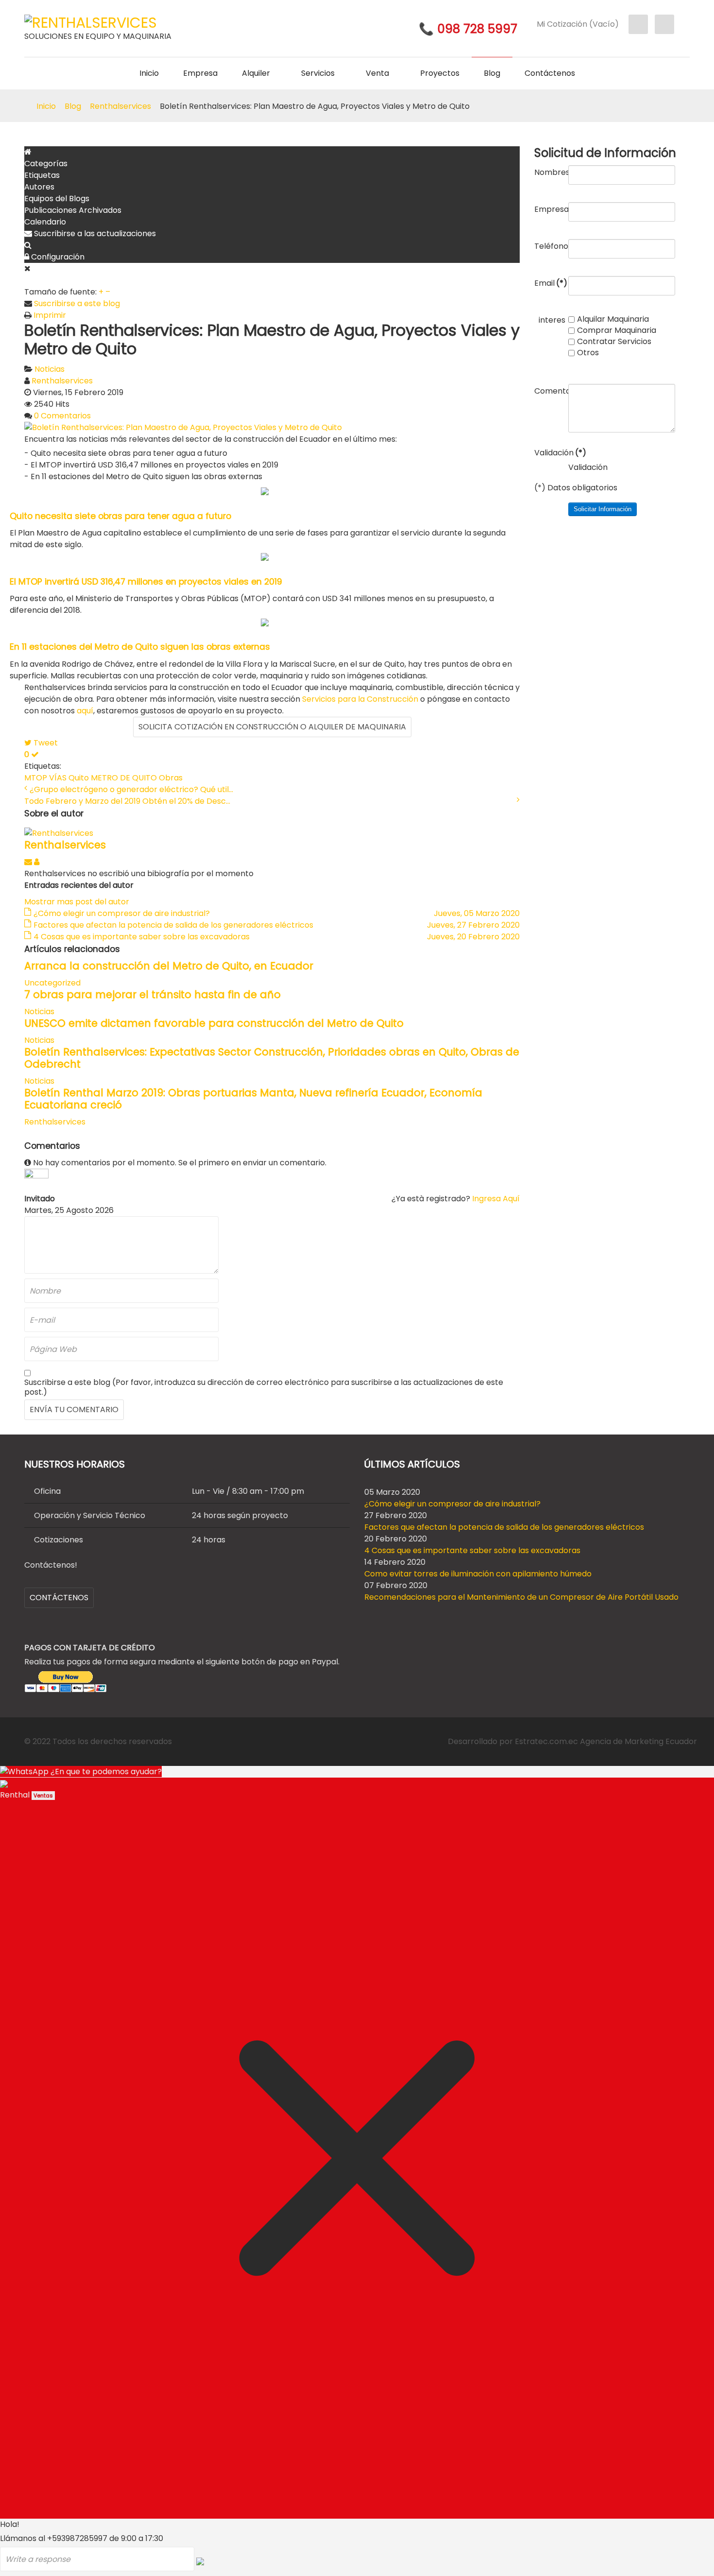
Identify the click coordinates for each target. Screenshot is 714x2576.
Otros (588, 353)
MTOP (36, 778)
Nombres (550, 172)
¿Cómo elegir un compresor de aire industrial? (452, 1504)
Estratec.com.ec (546, 1741)
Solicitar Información (603, 509)
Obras (171, 778)
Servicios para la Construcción (360, 699)
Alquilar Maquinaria (613, 319)
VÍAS (58, 778)
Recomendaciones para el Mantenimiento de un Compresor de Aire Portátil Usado (521, 1597)
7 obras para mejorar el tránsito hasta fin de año (153, 994)
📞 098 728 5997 (468, 29)
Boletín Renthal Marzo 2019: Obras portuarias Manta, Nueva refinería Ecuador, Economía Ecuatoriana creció (253, 1099)
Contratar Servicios (614, 342)
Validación (550, 452)
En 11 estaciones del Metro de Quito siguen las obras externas (140, 647)
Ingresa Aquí (496, 1199)
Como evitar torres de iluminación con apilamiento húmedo (478, 1574)
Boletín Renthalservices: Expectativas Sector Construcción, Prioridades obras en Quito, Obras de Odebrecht (272, 1058)
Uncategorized (52, 983)
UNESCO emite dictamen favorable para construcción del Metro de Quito (214, 1023)
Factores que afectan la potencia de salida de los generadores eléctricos (504, 1527)
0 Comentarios (62, 416)
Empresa (550, 209)
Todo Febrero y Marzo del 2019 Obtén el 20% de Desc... (127, 801)
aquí (85, 711)
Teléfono (550, 246)
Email (550, 283)
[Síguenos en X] (664, 24)
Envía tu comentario (74, 1409)
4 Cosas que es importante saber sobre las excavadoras (472, 1550)
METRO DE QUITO (124, 778)
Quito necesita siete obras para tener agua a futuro (120, 516)
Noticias (50, 369)
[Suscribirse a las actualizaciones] (29, 862)
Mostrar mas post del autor (77, 902)
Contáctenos (59, 1598)
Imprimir (50, 315)
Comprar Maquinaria (617, 330)
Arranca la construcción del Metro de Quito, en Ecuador (169, 966)
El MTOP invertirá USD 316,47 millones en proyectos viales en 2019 (146, 582)
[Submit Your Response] (200, 2561)
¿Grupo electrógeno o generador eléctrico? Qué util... (131, 789)
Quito (79, 778)
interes (552, 320)
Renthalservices (62, 381)
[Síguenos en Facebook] (638, 24)
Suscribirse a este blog (77, 303)
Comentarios (550, 391)
